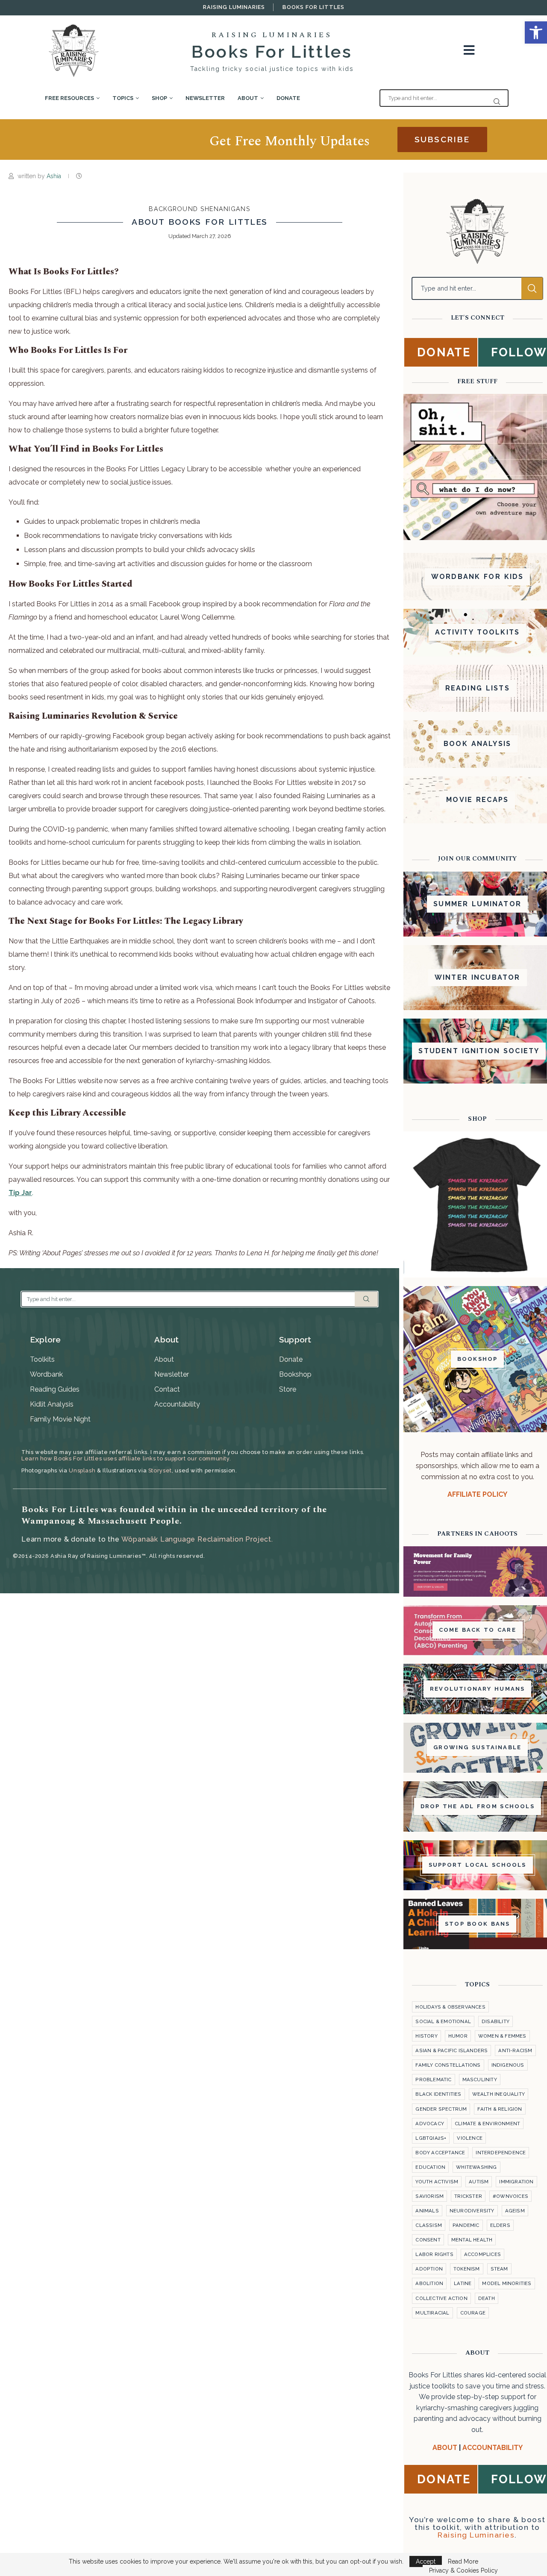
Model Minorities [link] (507, 2283)
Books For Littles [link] (313, 7)
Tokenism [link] (467, 2269)
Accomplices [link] (482, 2254)
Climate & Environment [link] (487, 2124)
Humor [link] (458, 2036)
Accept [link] (426, 2561)
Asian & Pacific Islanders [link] (451, 2050)
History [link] (426, 2036)
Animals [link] (427, 2211)
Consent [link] (428, 2240)
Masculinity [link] (480, 2080)
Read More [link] (463, 2561)
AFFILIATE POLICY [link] (477, 1494)
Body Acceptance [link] (440, 2153)
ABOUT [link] (445, 2448)
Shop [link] (159, 98)
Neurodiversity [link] (472, 2211)
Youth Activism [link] (437, 2182)
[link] (536, 32)
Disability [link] (496, 2021)
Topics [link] (123, 98)
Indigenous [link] (508, 2065)
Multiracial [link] (432, 2313)
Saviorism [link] (429, 2196)
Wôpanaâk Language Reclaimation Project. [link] (197, 1539)
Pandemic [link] (466, 2225)
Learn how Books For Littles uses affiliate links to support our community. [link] (126, 1458)
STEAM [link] (499, 2269)
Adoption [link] (429, 2269)
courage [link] (473, 2313)
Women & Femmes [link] (502, 2036)
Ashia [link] (55, 176)
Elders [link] (500, 2225)
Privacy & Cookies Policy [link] (463, 2570)
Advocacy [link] (430, 2124)
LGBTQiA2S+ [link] (431, 2138)
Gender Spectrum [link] (441, 2109)
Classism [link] (429, 2225)
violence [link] (470, 2138)
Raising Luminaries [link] (234, 7)
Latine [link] (463, 2283)
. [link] (21, 1193)
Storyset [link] (160, 1470)
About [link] (248, 98)
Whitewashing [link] (476, 2167)
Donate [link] (288, 98)
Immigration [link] (516, 2182)
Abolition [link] (429, 2283)
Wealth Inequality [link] (498, 2094)
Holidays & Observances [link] (450, 2007)
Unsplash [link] (82, 1470)
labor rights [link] (434, 2254)
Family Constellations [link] (448, 2065)
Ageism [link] (515, 2211)
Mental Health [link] (472, 2240)
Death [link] (487, 2298)
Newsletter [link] (205, 98)
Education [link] (430, 2167)
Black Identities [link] (438, 2094)
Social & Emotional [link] (443, 2021)
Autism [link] (479, 2182)
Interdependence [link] (501, 2153)
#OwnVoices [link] (510, 2196)
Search (366, 1299)
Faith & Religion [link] (500, 2109)
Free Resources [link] (69, 98)
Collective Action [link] (441, 2298)
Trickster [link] (468, 2196)
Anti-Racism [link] (515, 2050)
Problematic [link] (433, 2080)
